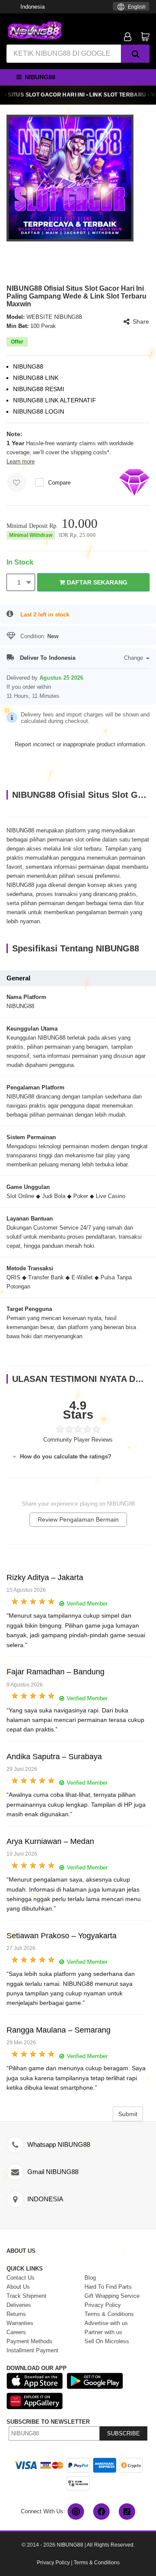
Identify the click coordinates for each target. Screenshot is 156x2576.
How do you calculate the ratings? (65, 1457)
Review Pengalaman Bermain (78, 1519)
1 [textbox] (19, 582)
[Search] (135, 54)
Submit (128, 2114)
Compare (59, 483)
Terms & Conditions (97, 2563)
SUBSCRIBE (123, 2433)
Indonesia (32, 7)
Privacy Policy (53, 2563)
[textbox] (131, 7)
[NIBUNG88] (35, 30)
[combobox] (131, 6)
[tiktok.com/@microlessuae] (127, 2512)
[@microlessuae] (76, 2512)
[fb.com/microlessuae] (101, 2512)
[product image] (70, 178)
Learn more (21, 461)
